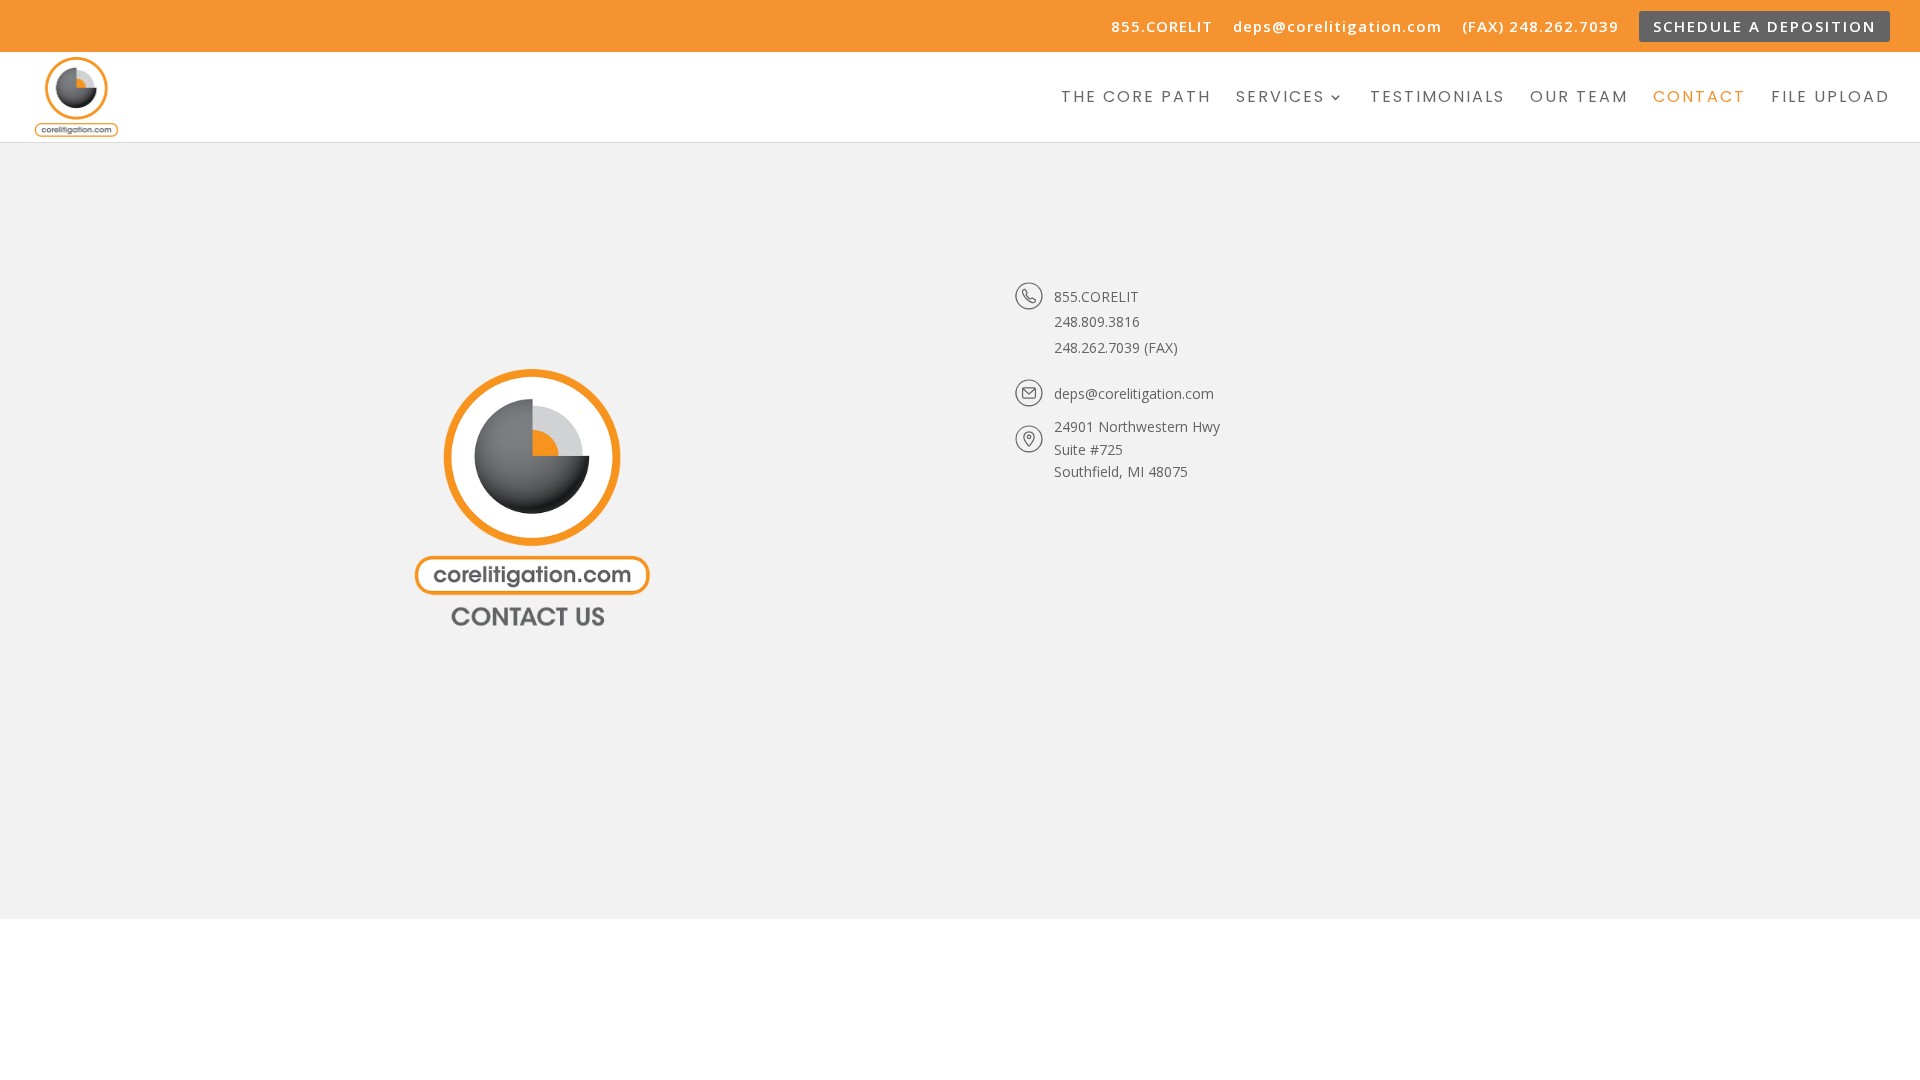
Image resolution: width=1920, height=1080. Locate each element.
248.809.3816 (1097, 321)
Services (1280, 99)
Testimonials (1437, 99)
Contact (1699, 99)
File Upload (1830, 99)
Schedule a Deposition (1764, 26)
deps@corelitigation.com (1337, 27)
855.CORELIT (1162, 27)
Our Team (1579, 99)
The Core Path (1136, 99)
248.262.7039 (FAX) (1116, 347)
